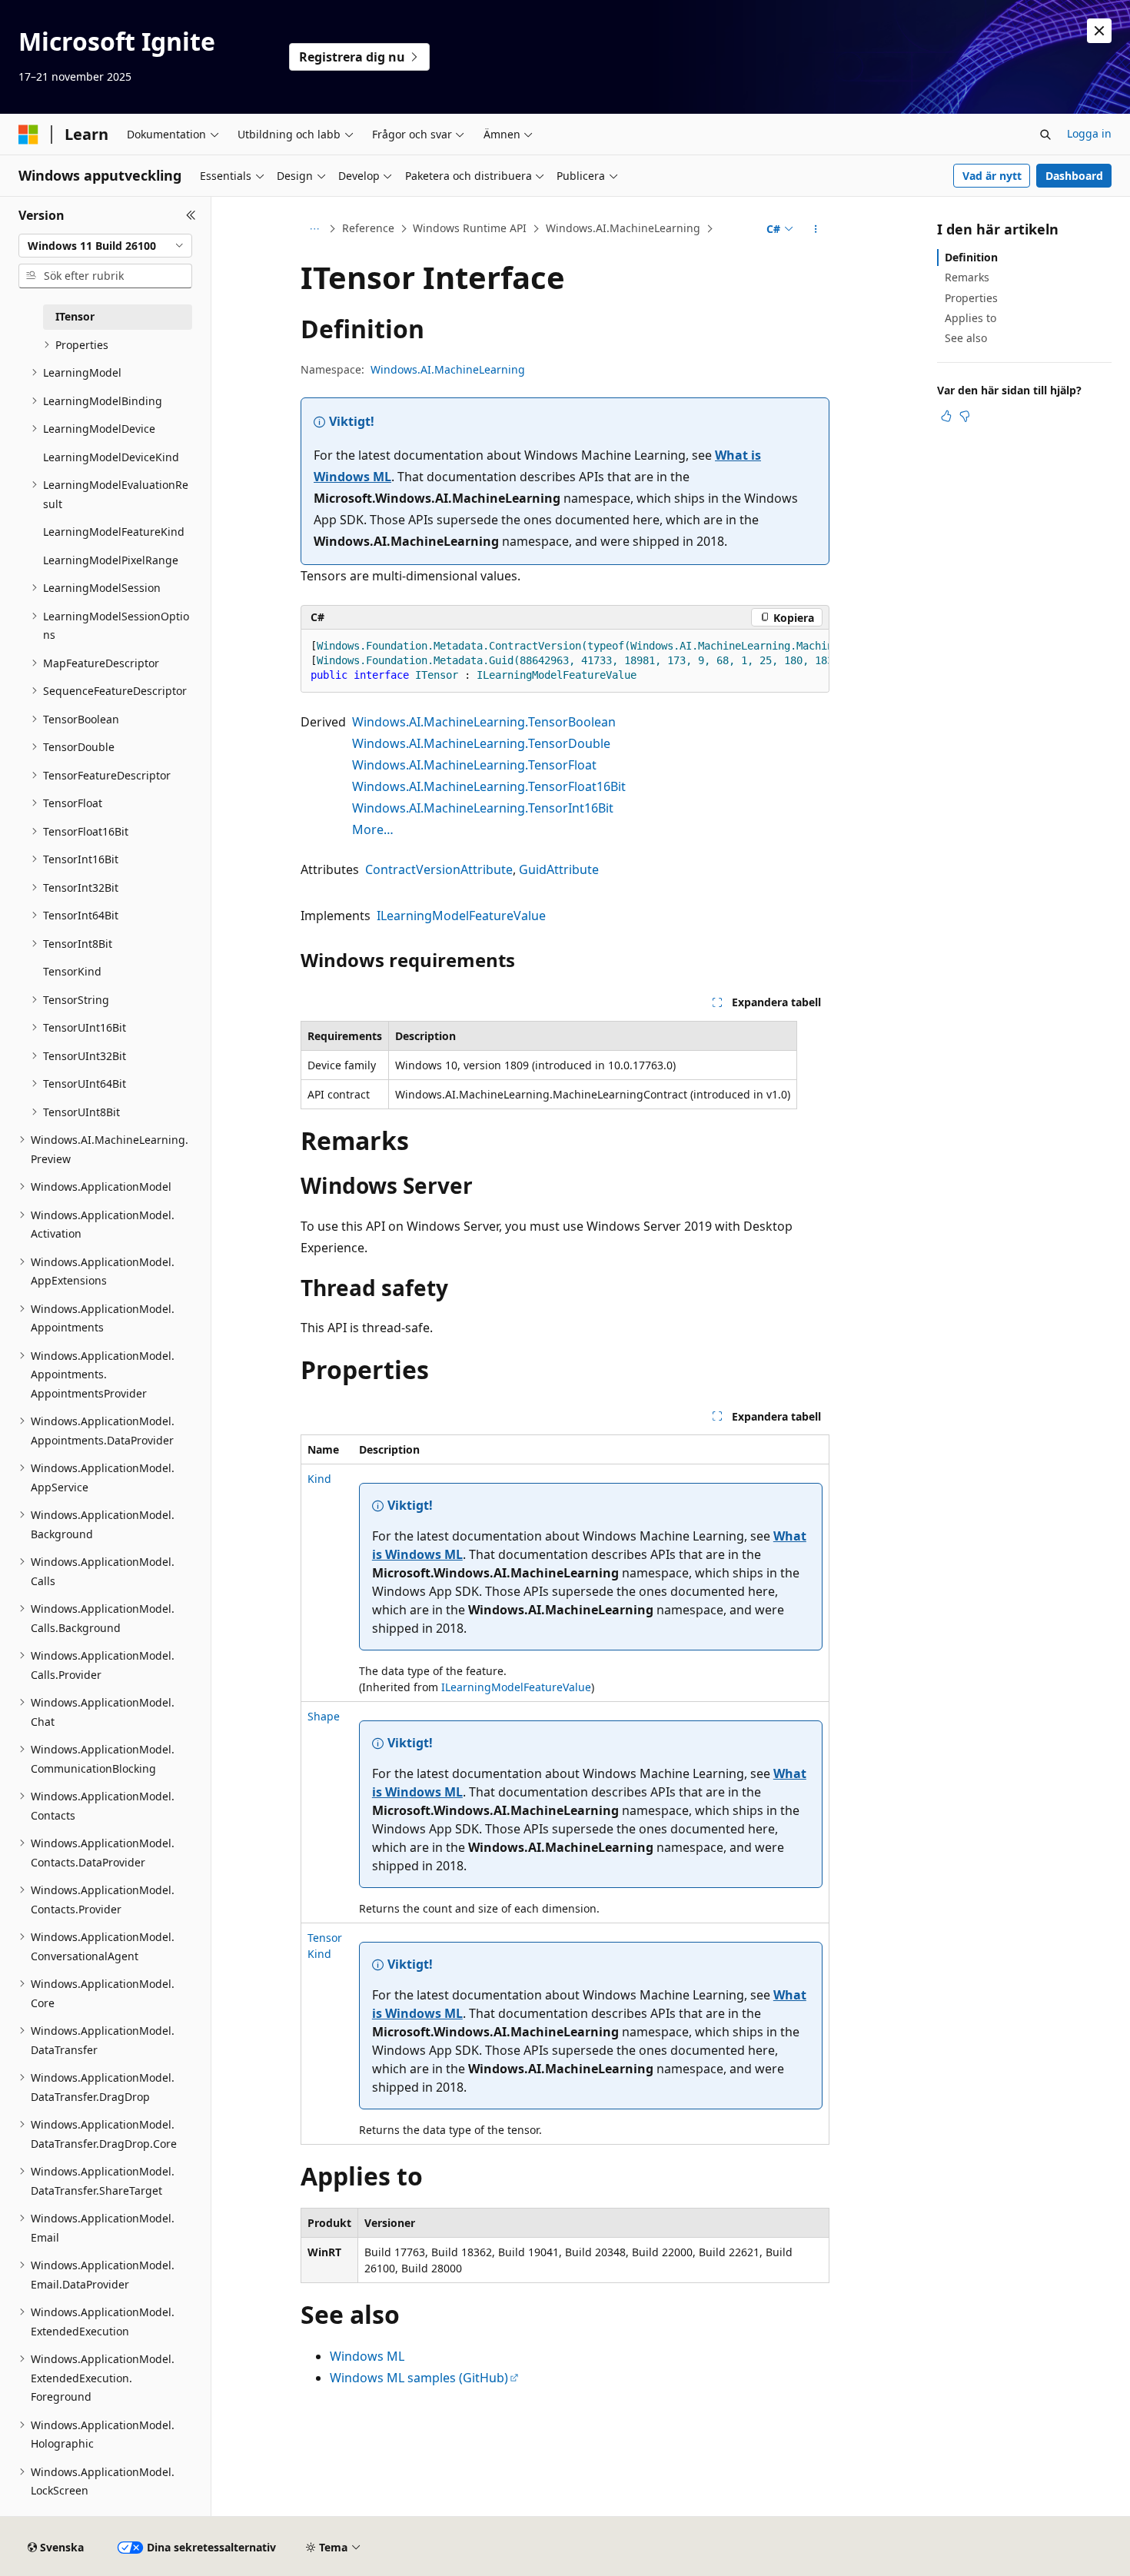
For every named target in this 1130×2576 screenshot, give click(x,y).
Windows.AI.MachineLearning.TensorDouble (481, 743)
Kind (319, 1479)
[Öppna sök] (1045, 135)
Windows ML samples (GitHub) (419, 2378)
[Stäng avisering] (1099, 31)
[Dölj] (191, 215)
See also (966, 338)
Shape (324, 1716)
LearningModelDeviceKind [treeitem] (111, 457)
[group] (565, 661)
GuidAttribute (559, 869)
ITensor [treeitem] (75, 316)
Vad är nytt (992, 176)
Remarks (967, 277)
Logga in (1089, 133)
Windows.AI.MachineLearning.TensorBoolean (484, 722)
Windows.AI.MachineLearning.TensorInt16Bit (483, 808)
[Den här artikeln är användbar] (946, 416)
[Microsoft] (28, 135)
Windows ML (367, 2356)
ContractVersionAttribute (439, 869)
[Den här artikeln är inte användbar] (965, 416)
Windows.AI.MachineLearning (623, 228)
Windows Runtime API (470, 228)
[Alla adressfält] (314, 229)
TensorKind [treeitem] (72, 971)
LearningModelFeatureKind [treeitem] (114, 532)
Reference (368, 228)
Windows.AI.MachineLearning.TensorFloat (474, 765)
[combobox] (105, 246)
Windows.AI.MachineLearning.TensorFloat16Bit (489, 786)
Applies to (970, 318)
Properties (971, 298)
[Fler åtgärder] (816, 229)
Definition (971, 257)
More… (373, 829)
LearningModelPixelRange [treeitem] (111, 560)
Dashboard (1074, 176)
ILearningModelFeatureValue (461, 916)
